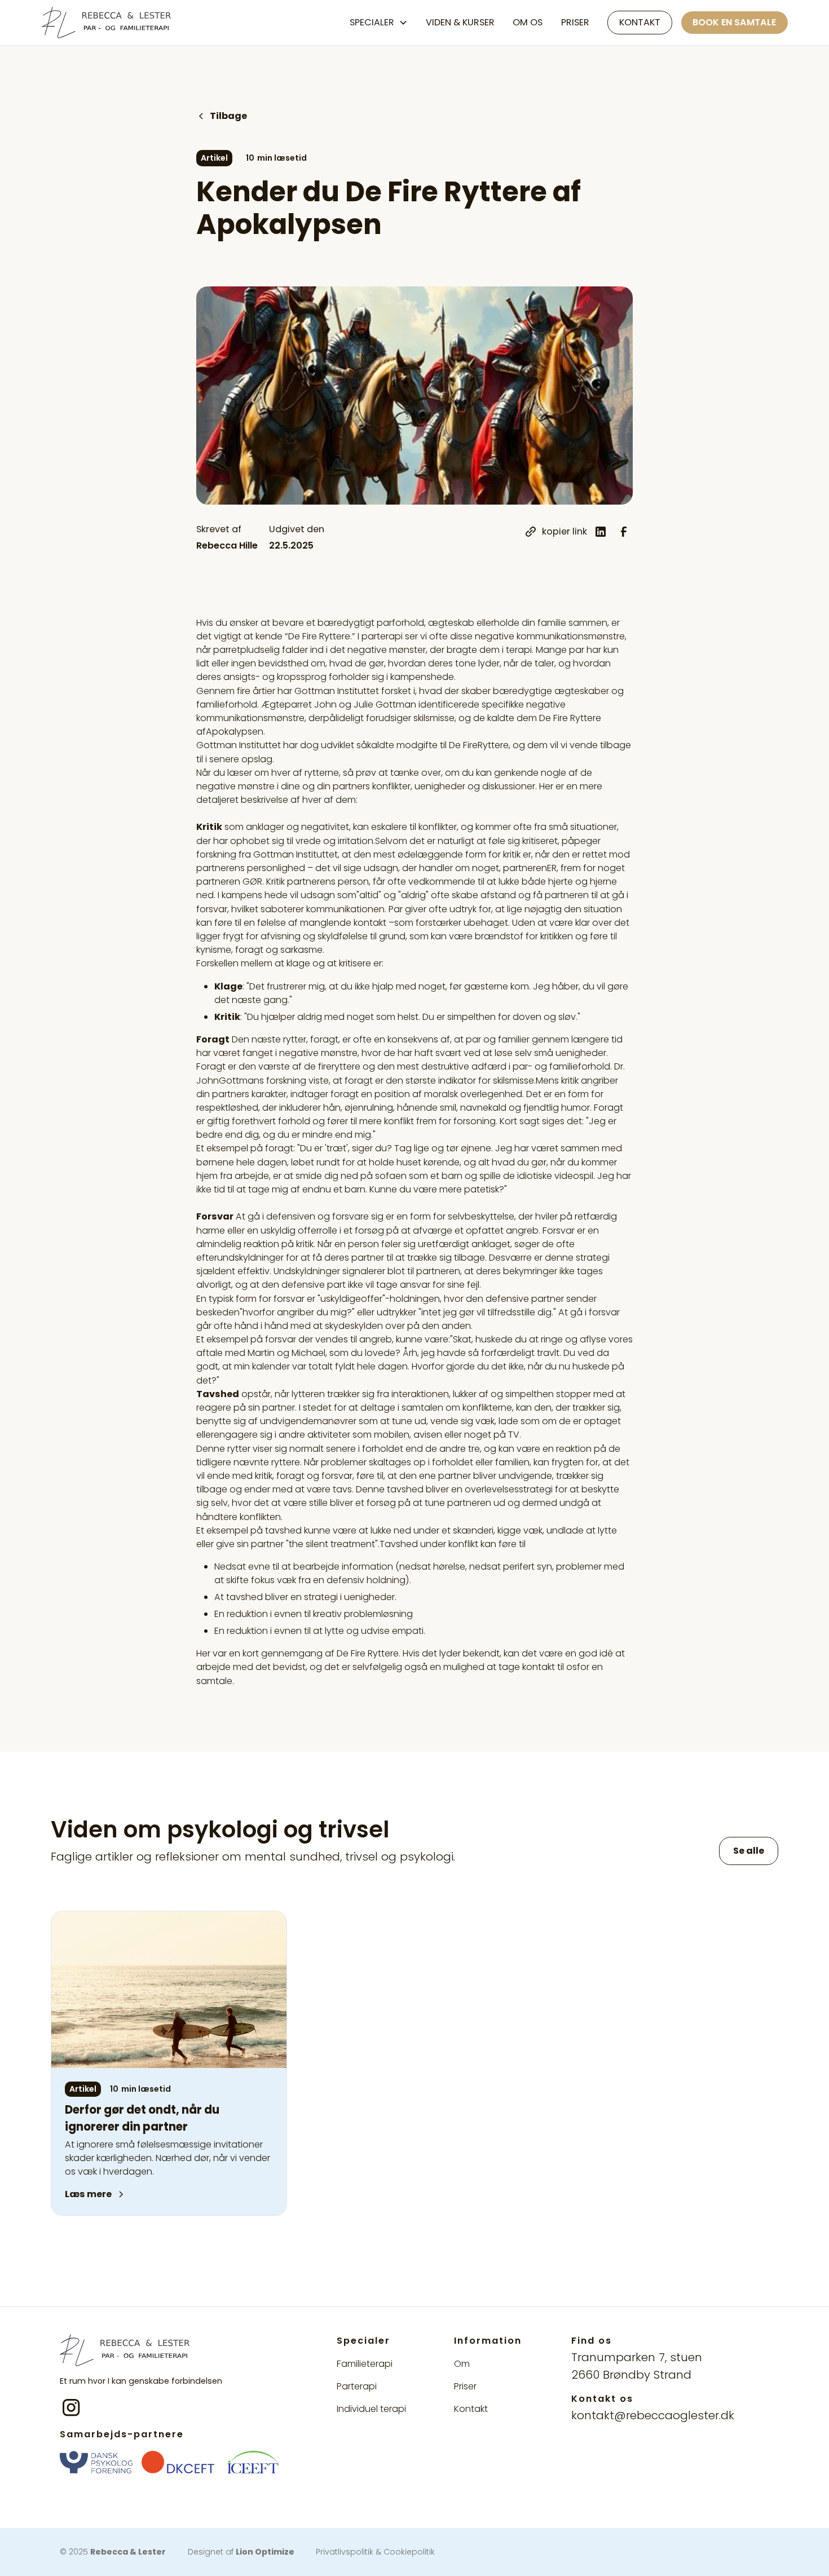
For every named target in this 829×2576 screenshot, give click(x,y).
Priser (575, 22)
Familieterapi (365, 2364)
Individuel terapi (371, 2409)
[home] (107, 23)
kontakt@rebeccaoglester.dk (653, 2415)
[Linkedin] (601, 532)
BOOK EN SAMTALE (734, 22)
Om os (528, 22)
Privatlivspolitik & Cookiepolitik (375, 2552)
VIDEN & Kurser (460, 22)
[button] (378, 23)
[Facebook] (624, 532)
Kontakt (640, 22)
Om (462, 2364)
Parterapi (357, 2386)
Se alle (749, 1851)
